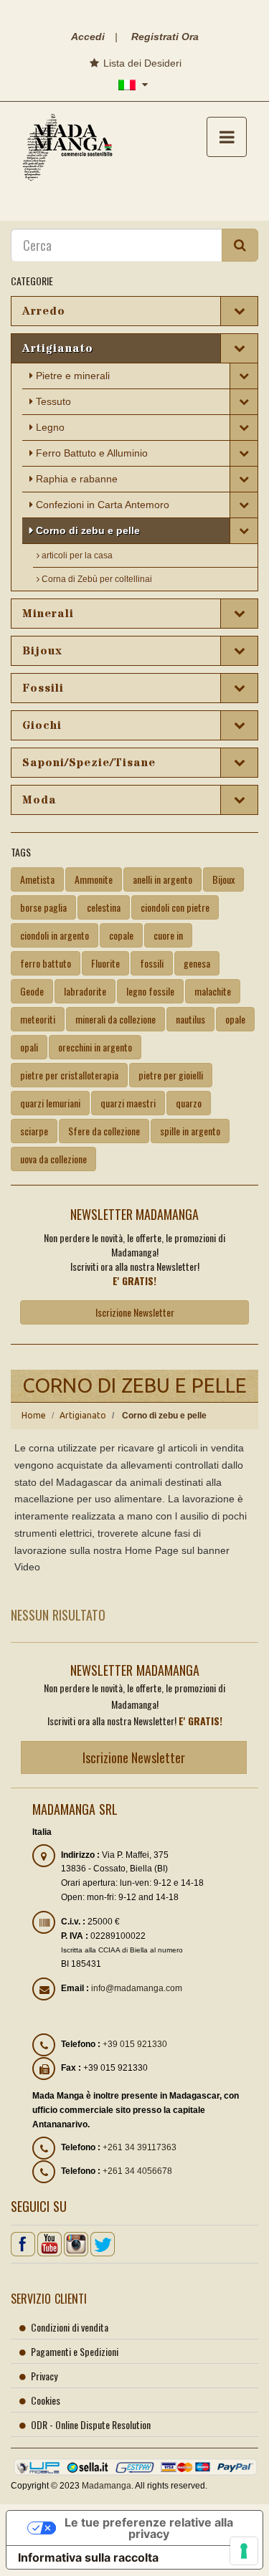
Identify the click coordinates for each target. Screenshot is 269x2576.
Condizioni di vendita (70, 2327)
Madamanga (107, 2486)
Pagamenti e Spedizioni (75, 2351)
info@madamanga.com (137, 1988)
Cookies (46, 2400)
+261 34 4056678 (137, 2171)
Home (34, 1415)
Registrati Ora (165, 37)
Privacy (44, 2376)
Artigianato (83, 1415)
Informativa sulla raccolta (88, 2557)
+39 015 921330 (135, 2044)
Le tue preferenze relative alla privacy (149, 2528)
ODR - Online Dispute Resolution (91, 2424)
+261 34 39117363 (140, 2147)
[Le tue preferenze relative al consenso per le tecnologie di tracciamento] (244, 2551)
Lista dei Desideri (141, 63)
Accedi (88, 37)
